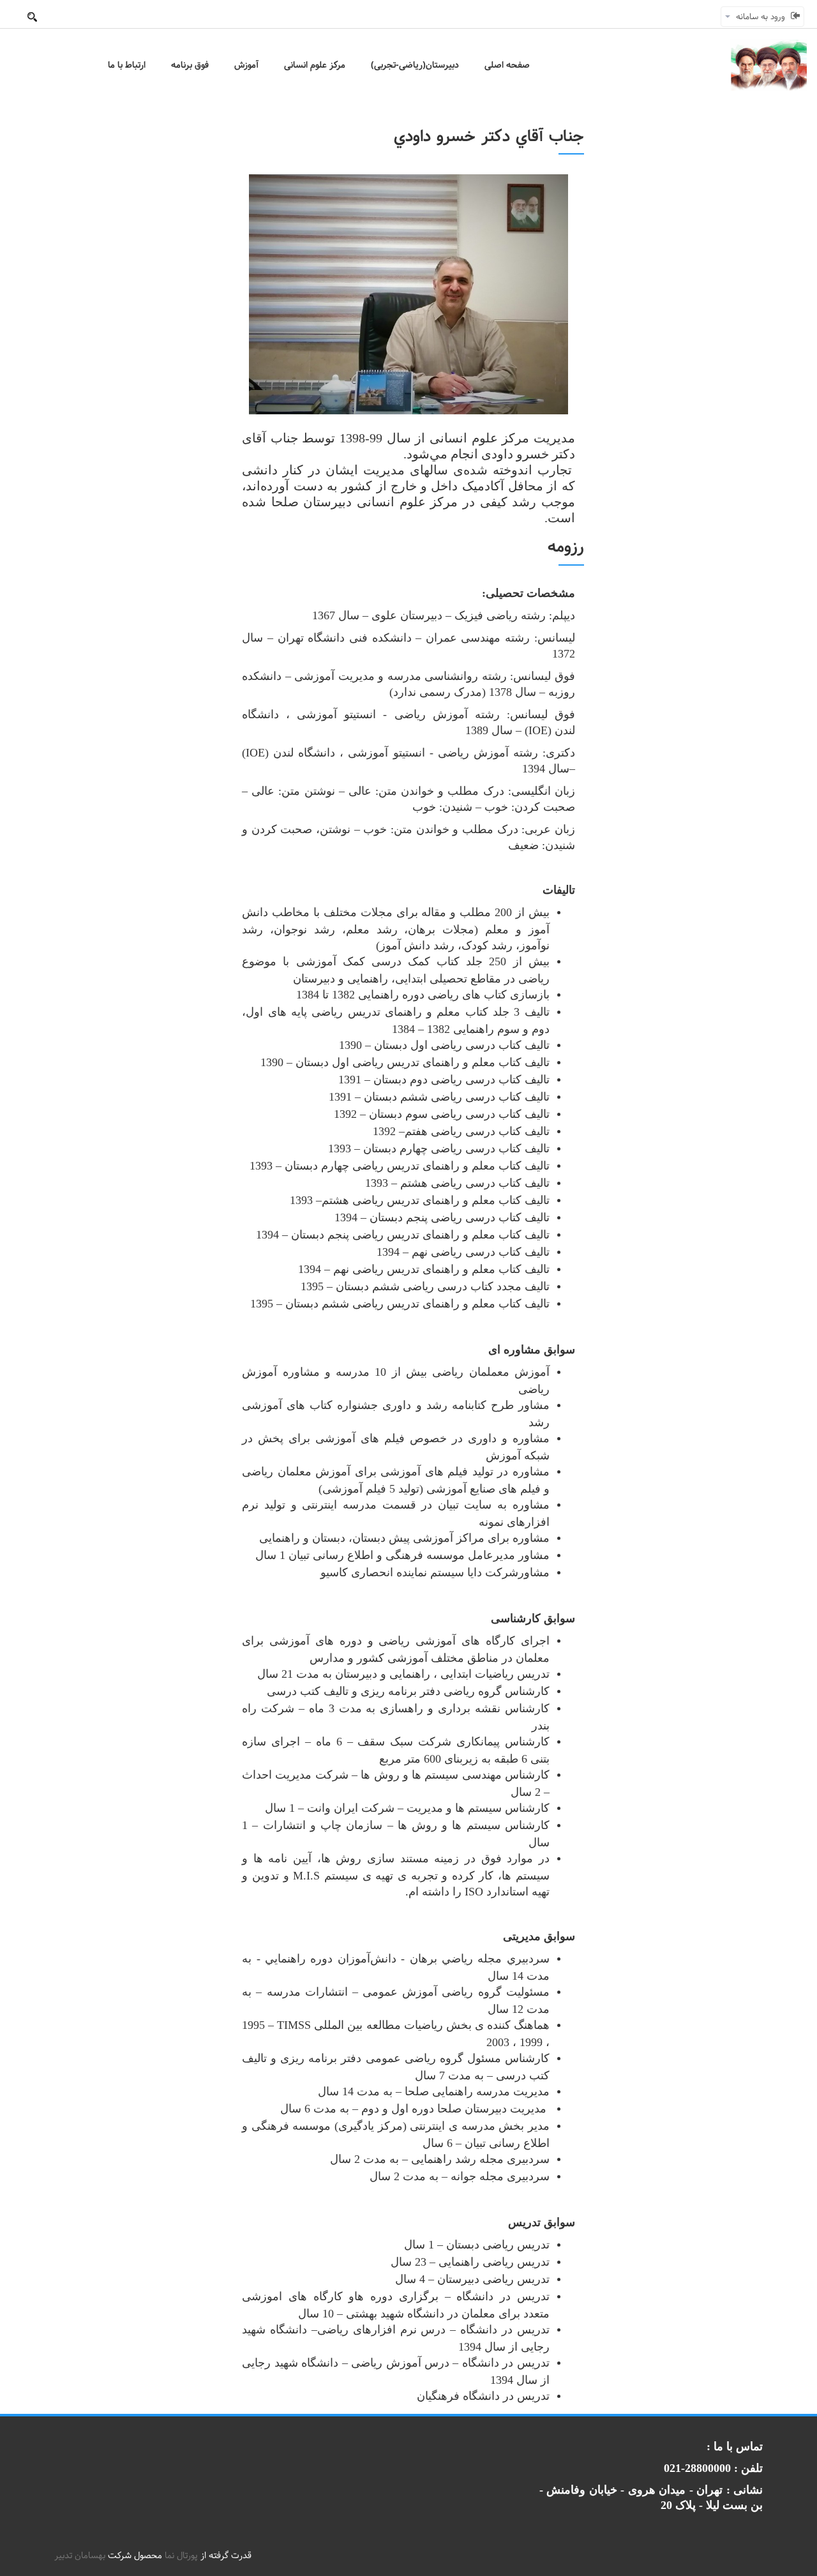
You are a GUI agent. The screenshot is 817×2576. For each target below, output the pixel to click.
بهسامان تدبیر (80, 2556)
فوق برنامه (190, 65)
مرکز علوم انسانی (315, 65)
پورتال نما (181, 2556)
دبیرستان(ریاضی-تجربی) (415, 65)
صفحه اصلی (507, 65)
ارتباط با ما (127, 65)
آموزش (246, 65)
